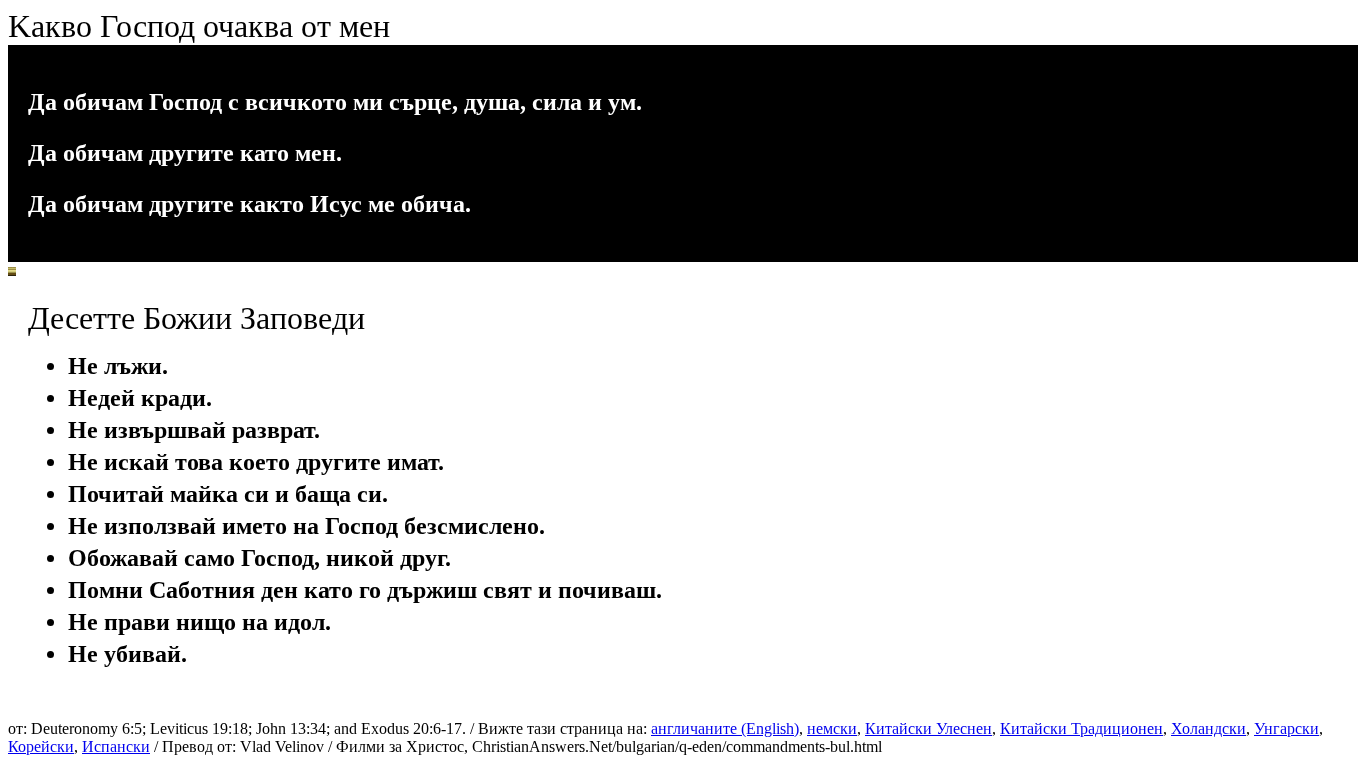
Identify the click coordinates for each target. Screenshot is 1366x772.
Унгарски (1286, 728)
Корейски (41, 746)
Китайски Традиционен (1081, 728)
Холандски (1208, 728)
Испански (116, 746)
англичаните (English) (725, 728)
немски (832, 728)
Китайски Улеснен (928, 728)
